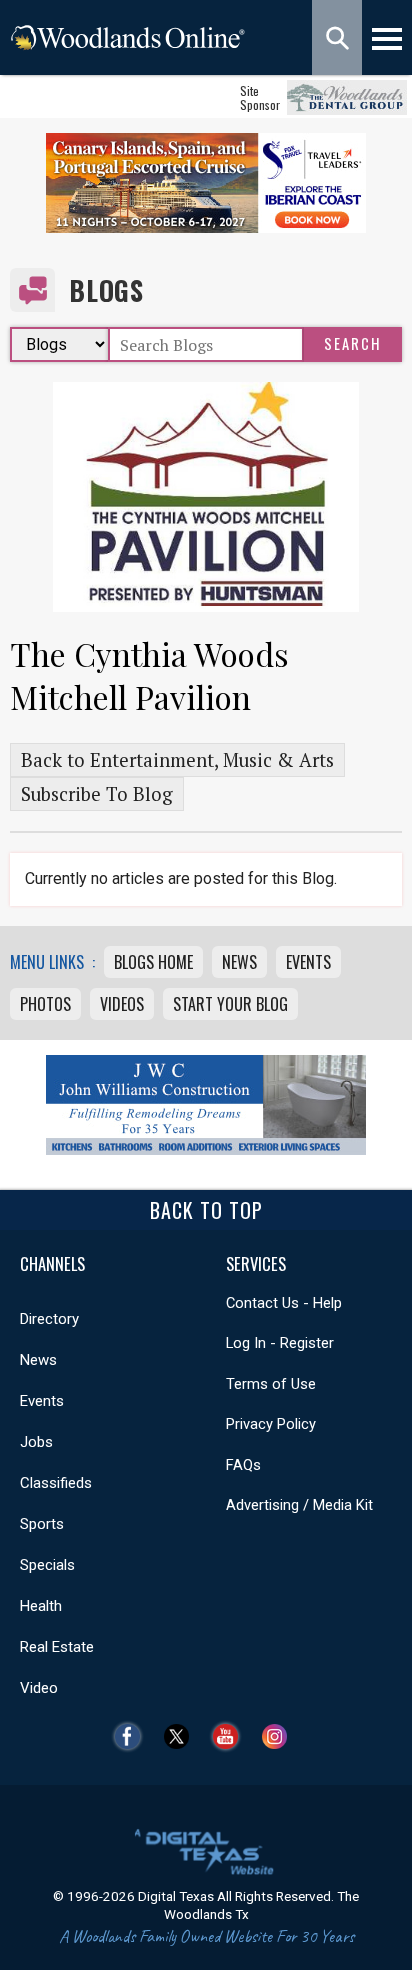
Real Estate (57, 1647)
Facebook (132, 1736)
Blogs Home (153, 962)
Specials (47, 1565)
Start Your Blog (230, 1004)
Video (39, 1688)
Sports (42, 1524)
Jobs (36, 1442)
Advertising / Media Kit (299, 1505)
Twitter (181, 1736)
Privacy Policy (271, 1424)
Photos (45, 1004)
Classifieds (56, 1483)
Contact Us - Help (284, 1303)
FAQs (243, 1465)
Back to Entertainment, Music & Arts (177, 760)
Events (308, 962)
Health (41, 1606)
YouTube (230, 1736)
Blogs (106, 290)
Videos (122, 1004)
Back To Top (206, 1210)
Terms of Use (271, 1384)
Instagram (279, 1736)
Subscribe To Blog (97, 794)
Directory (49, 1319)
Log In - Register (280, 1343)
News (239, 962)
